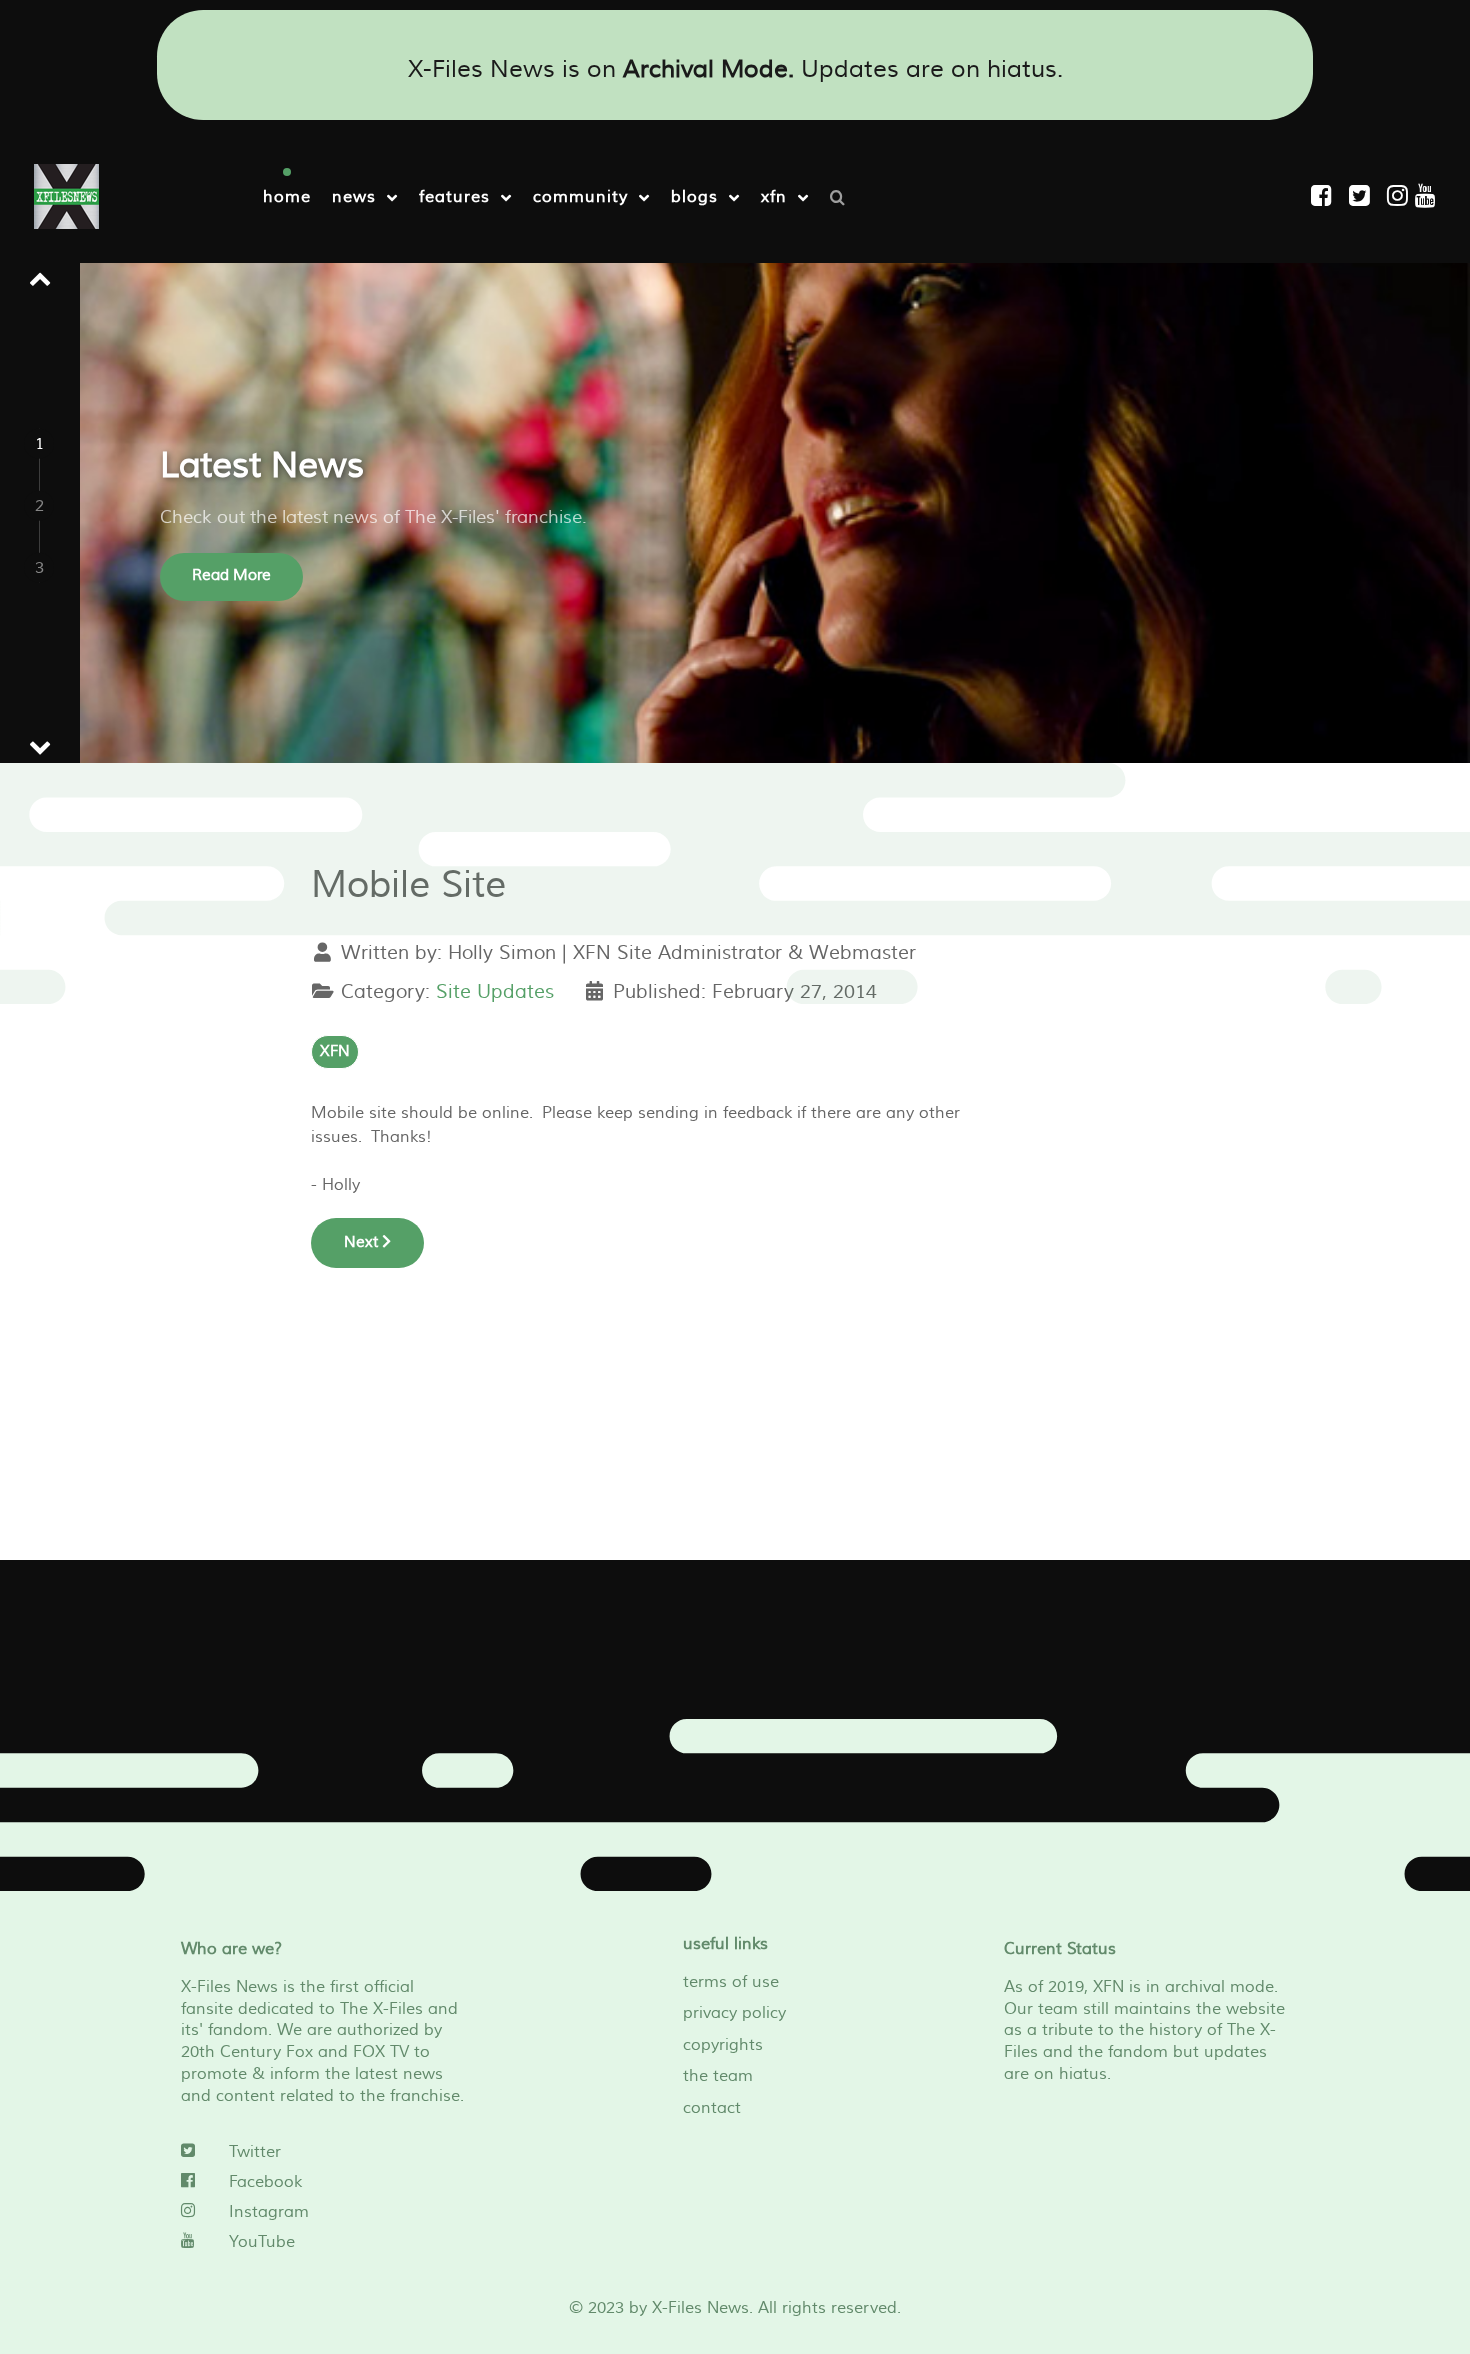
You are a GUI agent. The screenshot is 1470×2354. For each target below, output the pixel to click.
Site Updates (495, 992)
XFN (335, 1051)
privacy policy (734, 2013)
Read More (231, 575)
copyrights (723, 2045)
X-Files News (700, 2308)
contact (712, 2108)
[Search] (842, 196)
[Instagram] (1401, 196)
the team (718, 2076)
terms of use (731, 1982)
